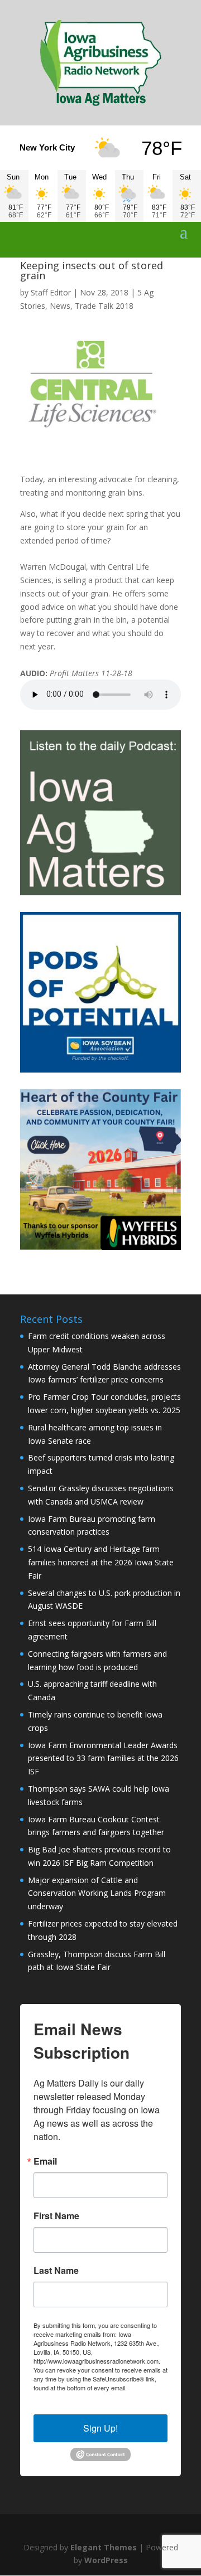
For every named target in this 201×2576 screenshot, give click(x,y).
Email (45, 2161)
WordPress (106, 2560)
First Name (56, 2216)
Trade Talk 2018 (104, 306)
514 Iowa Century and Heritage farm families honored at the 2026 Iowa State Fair (101, 1562)
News (60, 306)
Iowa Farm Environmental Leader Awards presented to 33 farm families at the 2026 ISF (103, 1758)
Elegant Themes (104, 2547)
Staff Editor (51, 292)
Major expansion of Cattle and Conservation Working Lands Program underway (97, 1893)
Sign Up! (100, 2428)
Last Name (56, 2271)
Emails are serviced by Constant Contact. (95, 2392)
